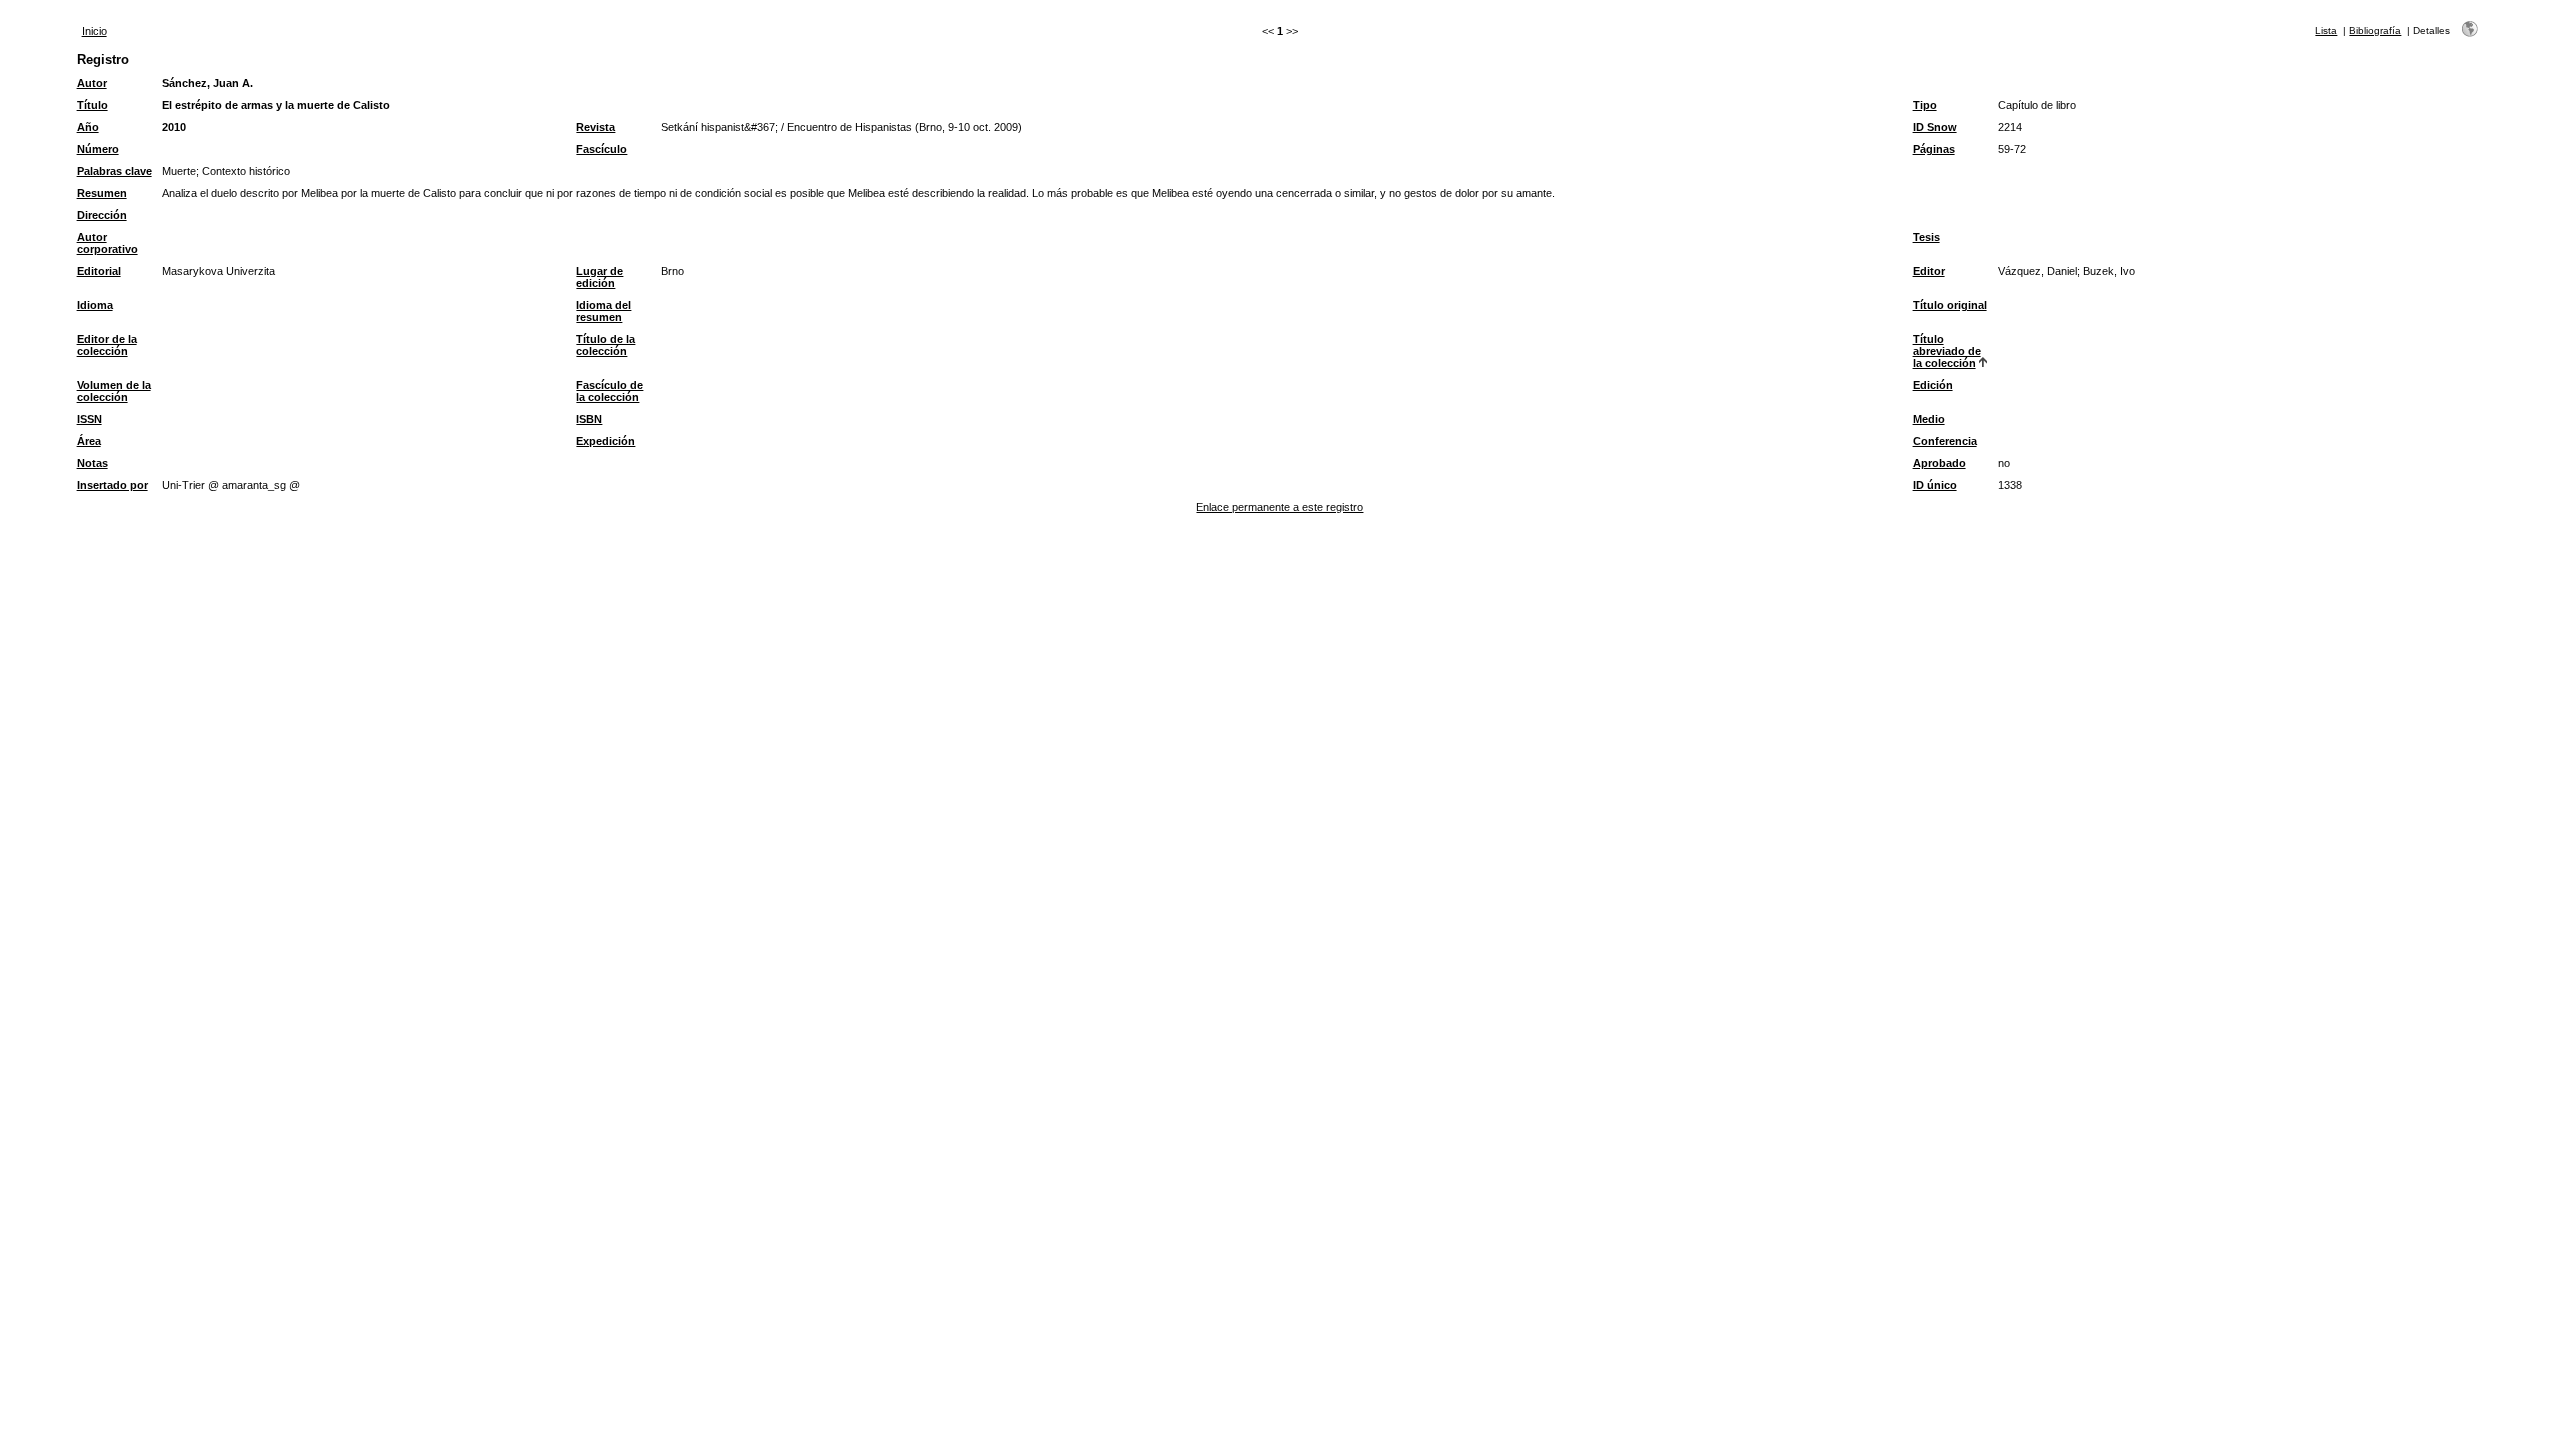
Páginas (1934, 149)
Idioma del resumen (603, 311)
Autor (92, 83)
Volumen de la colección (114, 391)
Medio (1929, 419)
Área (89, 441)
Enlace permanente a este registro (1279, 507)
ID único (1935, 485)
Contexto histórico (246, 171)
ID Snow (1935, 127)
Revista (595, 127)
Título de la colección (605, 345)
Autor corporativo (107, 243)
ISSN (89, 419)
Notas (92, 463)
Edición (1933, 385)
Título (92, 105)
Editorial (99, 271)
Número (98, 149)
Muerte (179, 171)
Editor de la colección (107, 345)
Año (88, 127)
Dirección (102, 215)
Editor (1929, 271)
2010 (174, 127)
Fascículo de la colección (609, 391)
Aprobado (1939, 463)
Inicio (94, 31)
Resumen (102, 193)
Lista (2326, 30)
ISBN (589, 419)
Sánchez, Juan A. (207, 83)
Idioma (95, 305)
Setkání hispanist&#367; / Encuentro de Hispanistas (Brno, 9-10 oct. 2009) (841, 127)
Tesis (1926, 237)
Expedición (605, 441)
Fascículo (601, 149)
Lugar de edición (599, 277)
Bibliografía (2375, 30)
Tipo (1925, 105)
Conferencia (1945, 441)
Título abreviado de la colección (1947, 351)
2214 (2010, 127)
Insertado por (112, 485)
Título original (1950, 305)
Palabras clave (114, 171)
